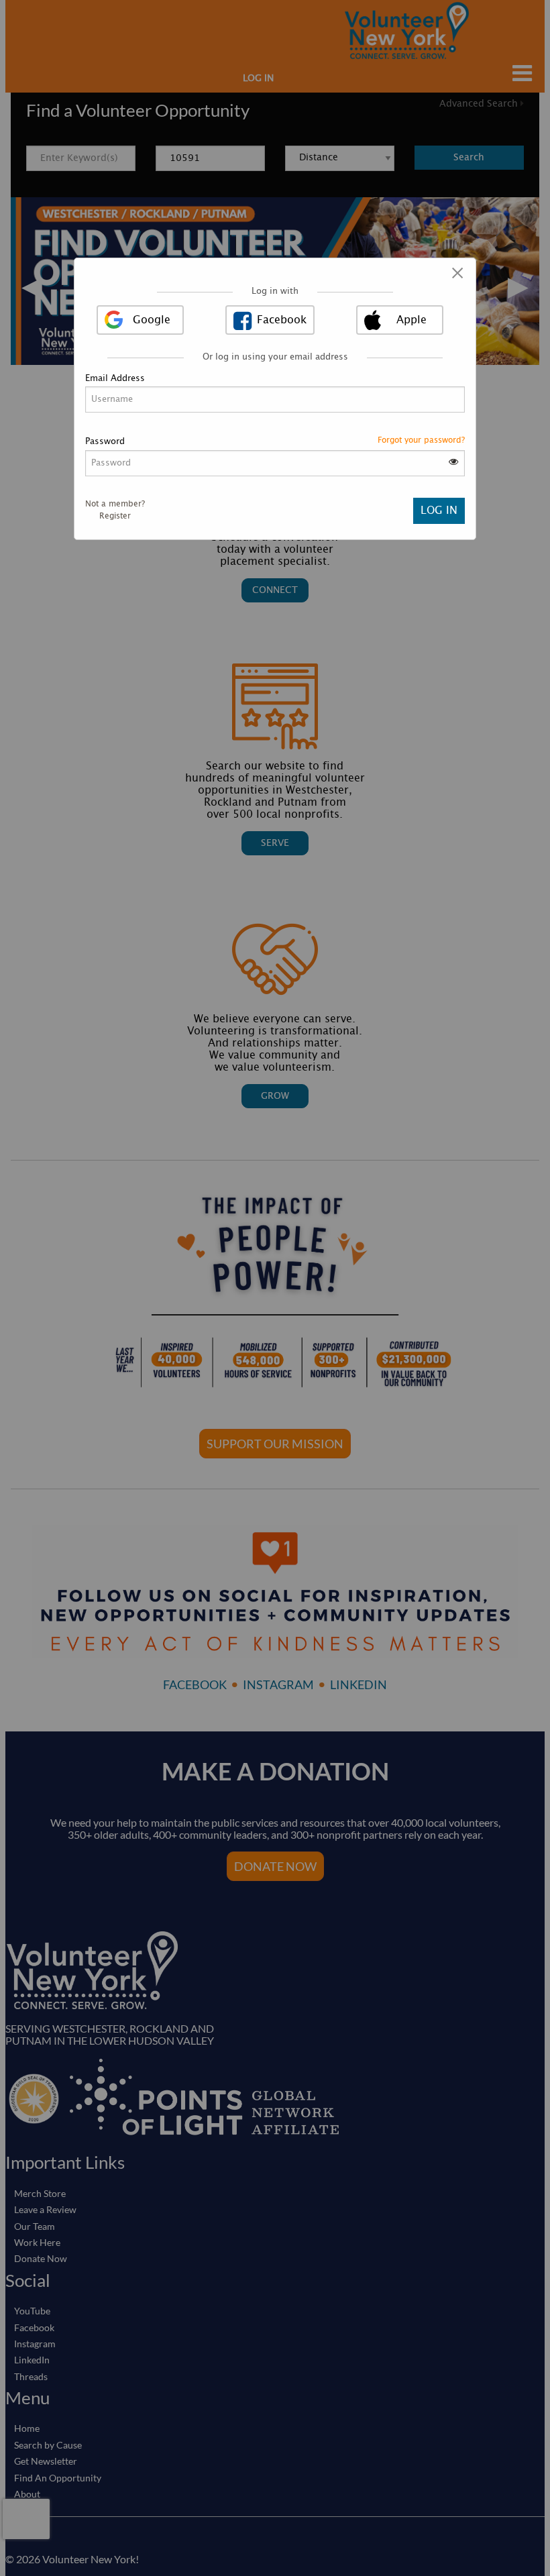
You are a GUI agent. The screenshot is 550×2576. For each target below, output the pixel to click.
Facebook (282, 320)
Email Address (115, 379)
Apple (411, 320)
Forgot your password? (421, 440)
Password (105, 442)
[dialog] (275, 399)
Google (152, 320)
